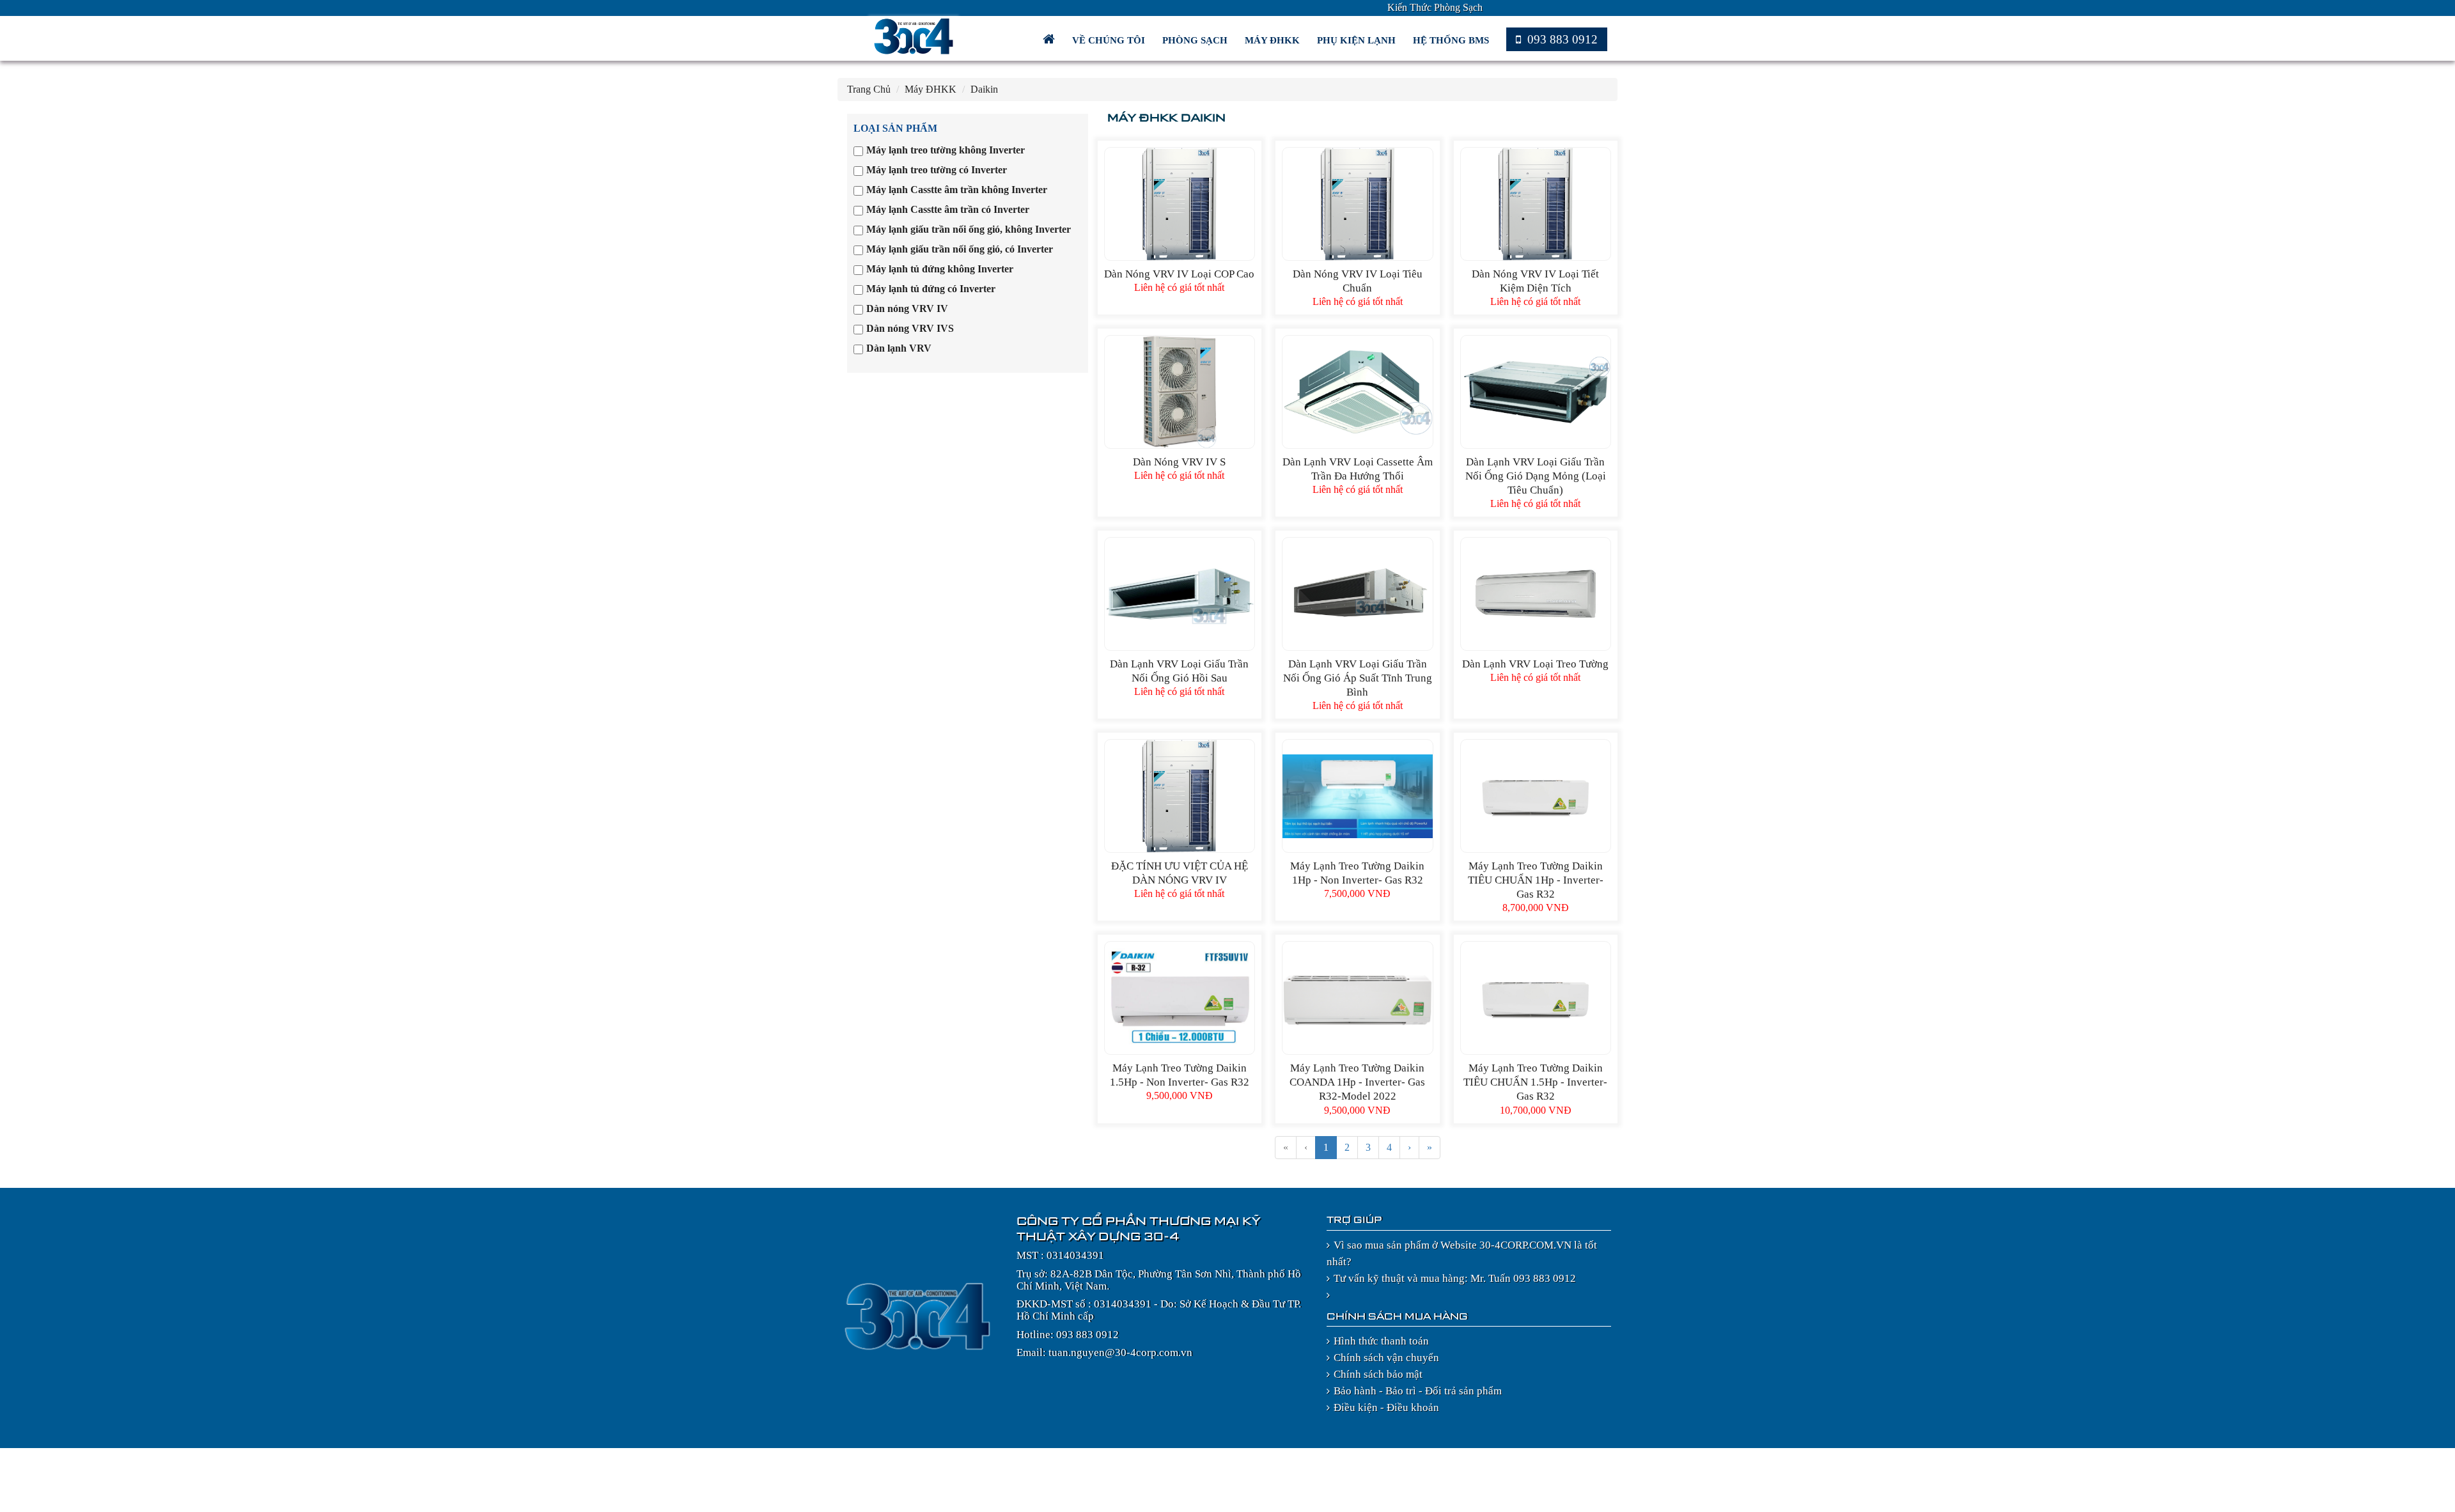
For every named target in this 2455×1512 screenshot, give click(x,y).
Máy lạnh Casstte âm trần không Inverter (957, 190)
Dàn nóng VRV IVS (910, 328)
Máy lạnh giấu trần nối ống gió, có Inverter (960, 249)
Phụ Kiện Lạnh (1358, 40)
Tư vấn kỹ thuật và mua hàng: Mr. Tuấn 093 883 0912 (1455, 1278)
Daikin (984, 89)
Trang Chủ (869, 89)
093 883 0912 (1561, 39)
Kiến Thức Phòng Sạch (1435, 7)
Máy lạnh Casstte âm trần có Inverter (948, 209)
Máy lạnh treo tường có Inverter (937, 170)
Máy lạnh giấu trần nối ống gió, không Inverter (969, 229)
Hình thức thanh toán (1381, 1341)
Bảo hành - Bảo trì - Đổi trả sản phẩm (1418, 1391)
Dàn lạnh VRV (899, 348)
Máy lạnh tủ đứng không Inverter (940, 269)
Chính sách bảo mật (1378, 1374)
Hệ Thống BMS (1452, 40)
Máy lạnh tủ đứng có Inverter (931, 289)
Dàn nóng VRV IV (907, 308)
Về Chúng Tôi (1110, 40)
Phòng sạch (1196, 40)
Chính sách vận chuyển (1386, 1358)
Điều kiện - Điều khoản (1386, 1407)
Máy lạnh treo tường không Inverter (946, 150)
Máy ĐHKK (1274, 40)
